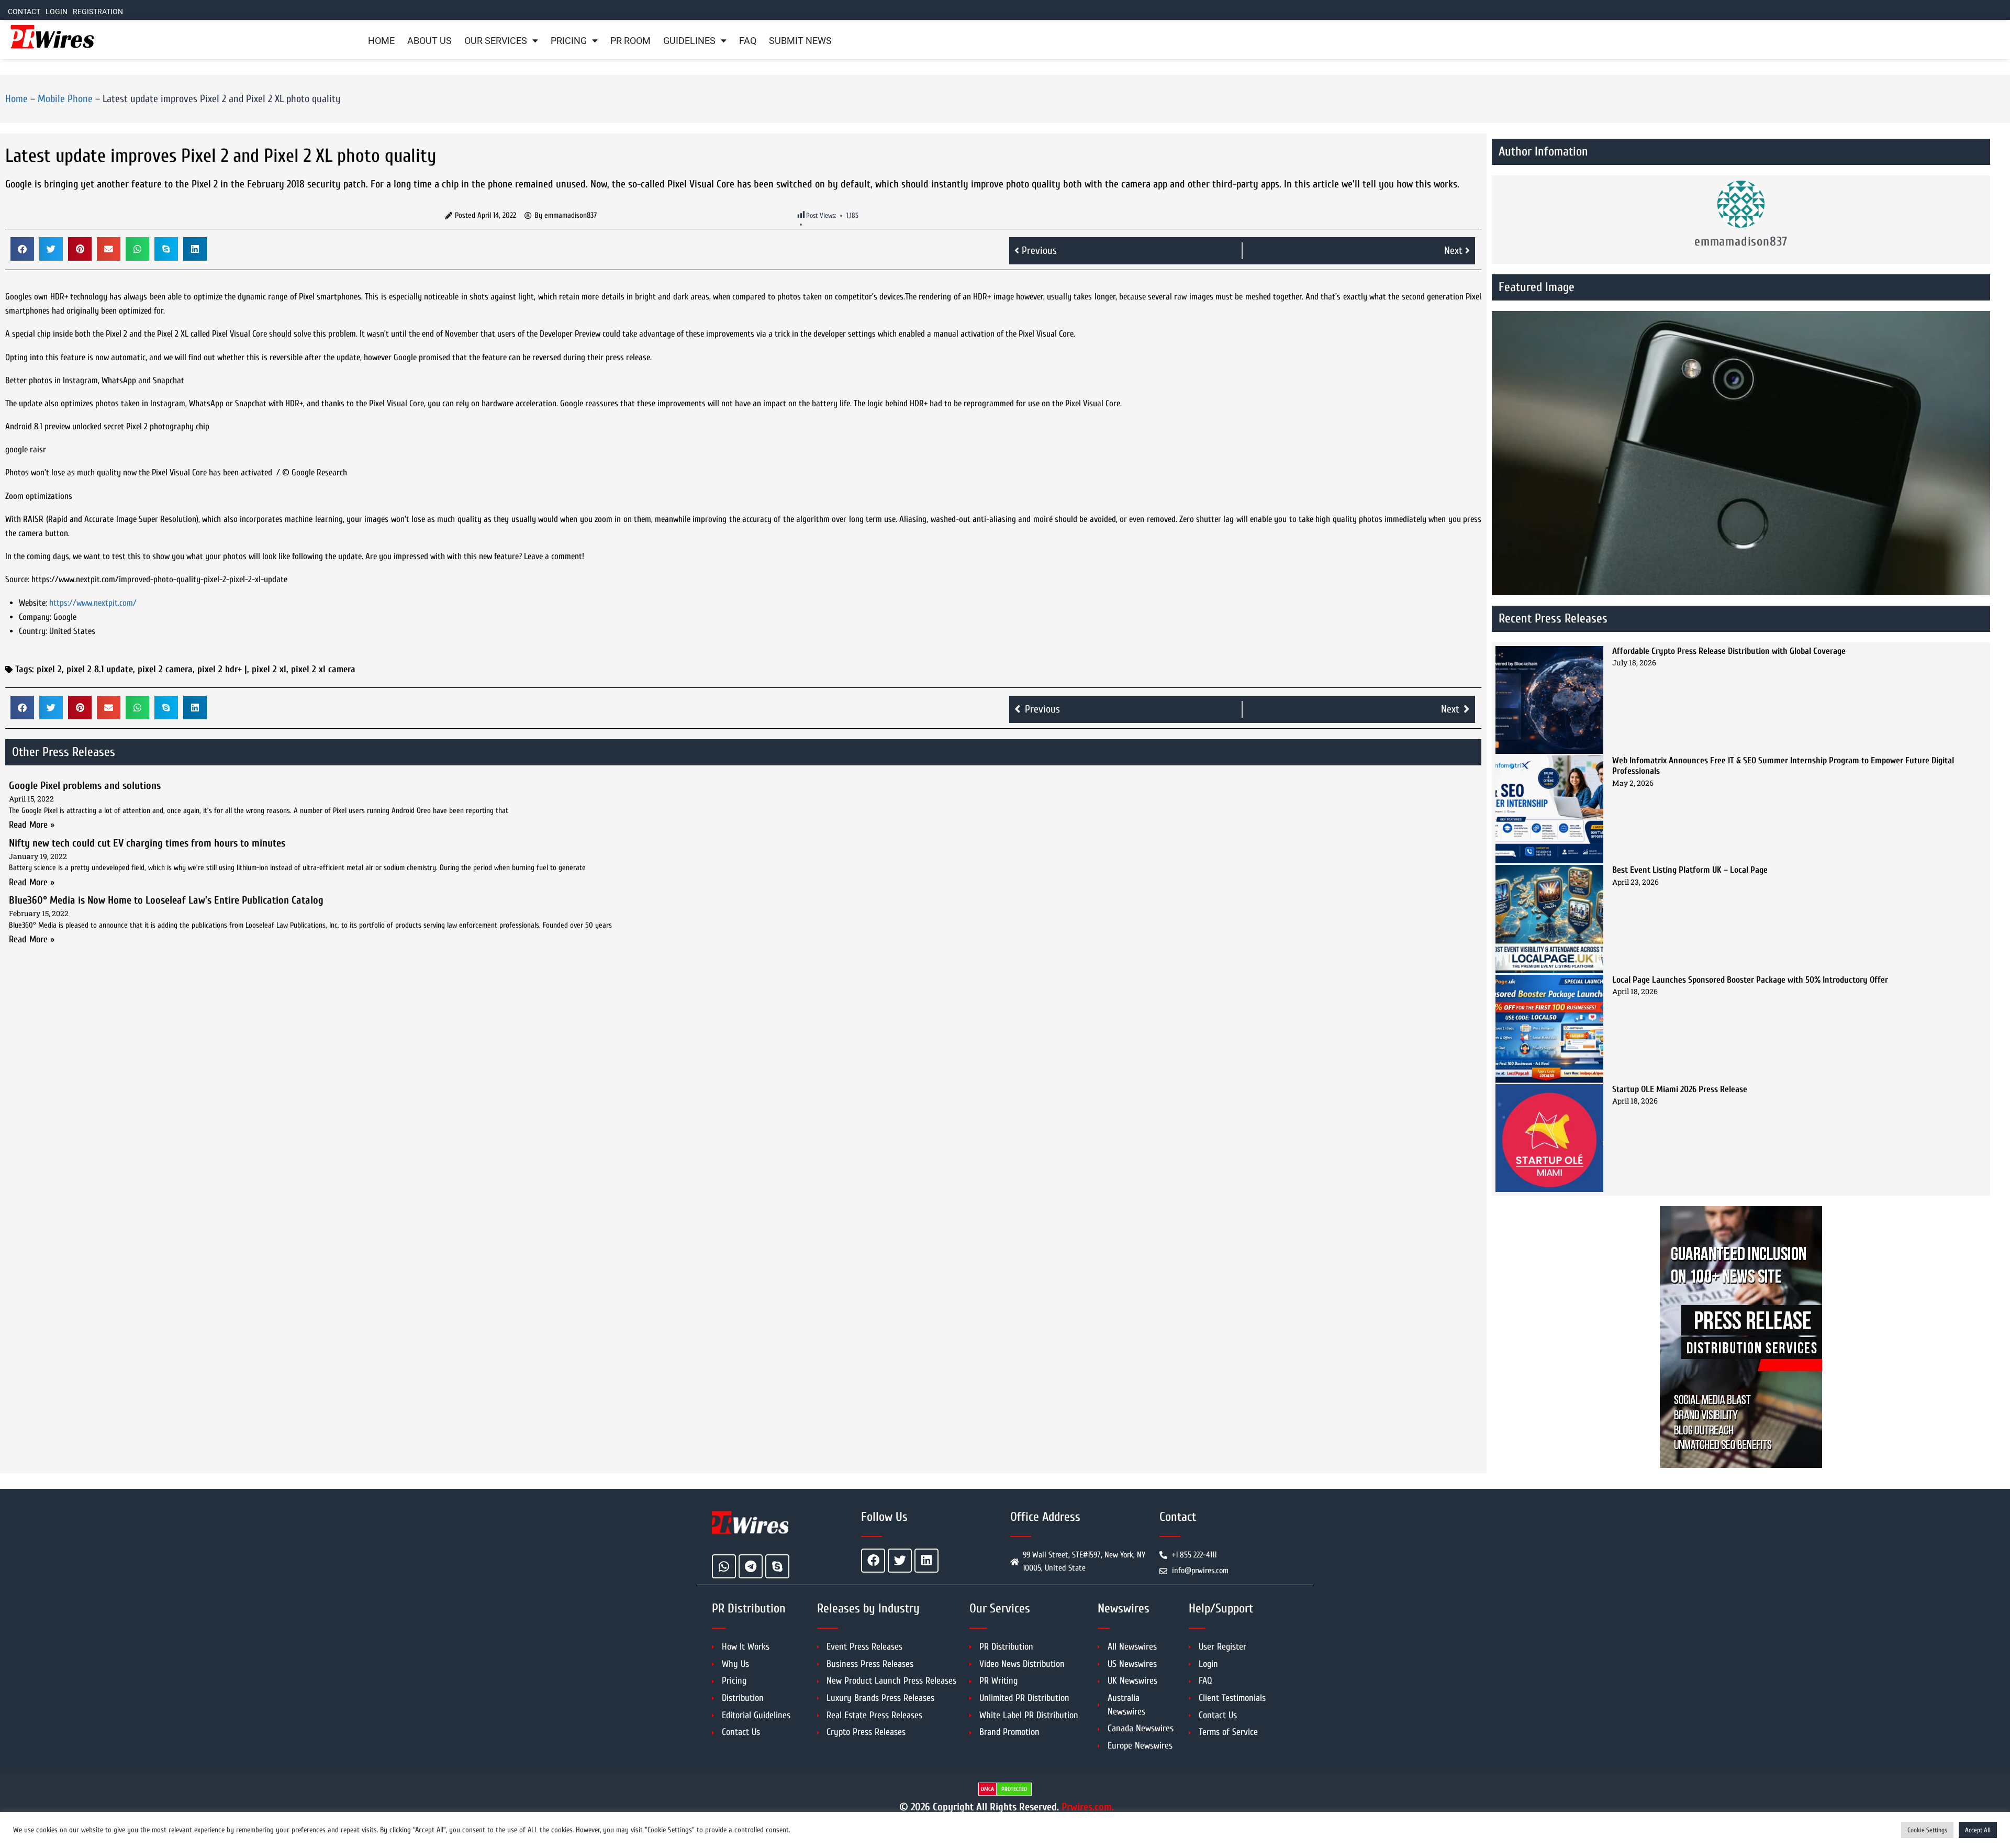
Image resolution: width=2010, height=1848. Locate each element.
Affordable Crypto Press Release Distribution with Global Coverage (1729, 651)
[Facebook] (873, 1561)
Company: (35, 617)
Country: (33, 631)
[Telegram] (751, 1566)
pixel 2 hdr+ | (222, 669)
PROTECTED (1014, 1789)
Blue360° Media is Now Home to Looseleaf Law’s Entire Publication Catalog (166, 900)
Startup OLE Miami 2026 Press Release (1680, 1089)
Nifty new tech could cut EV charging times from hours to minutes (147, 843)
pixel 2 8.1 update (100, 669)
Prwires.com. (1088, 1807)
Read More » (32, 825)
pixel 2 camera (165, 669)
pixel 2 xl (269, 669)
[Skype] (777, 1566)
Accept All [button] (1978, 1830)
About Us (429, 41)
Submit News (800, 41)
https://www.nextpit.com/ (93, 603)
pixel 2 (49, 669)
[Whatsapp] (724, 1566)
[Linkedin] (926, 1561)
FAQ (748, 41)
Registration (98, 12)
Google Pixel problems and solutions (85, 786)
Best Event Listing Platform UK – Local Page (1690, 870)
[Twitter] (900, 1561)
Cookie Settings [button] (1927, 1830)
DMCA (987, 1789)
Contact (24, 12)
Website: (33, 603)
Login (57, 12)
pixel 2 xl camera (323, 669)
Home (381, 41)
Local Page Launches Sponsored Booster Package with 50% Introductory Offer (1750, 980)
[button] (22, 249)
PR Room (630, 41)
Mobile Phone (65, 99)
